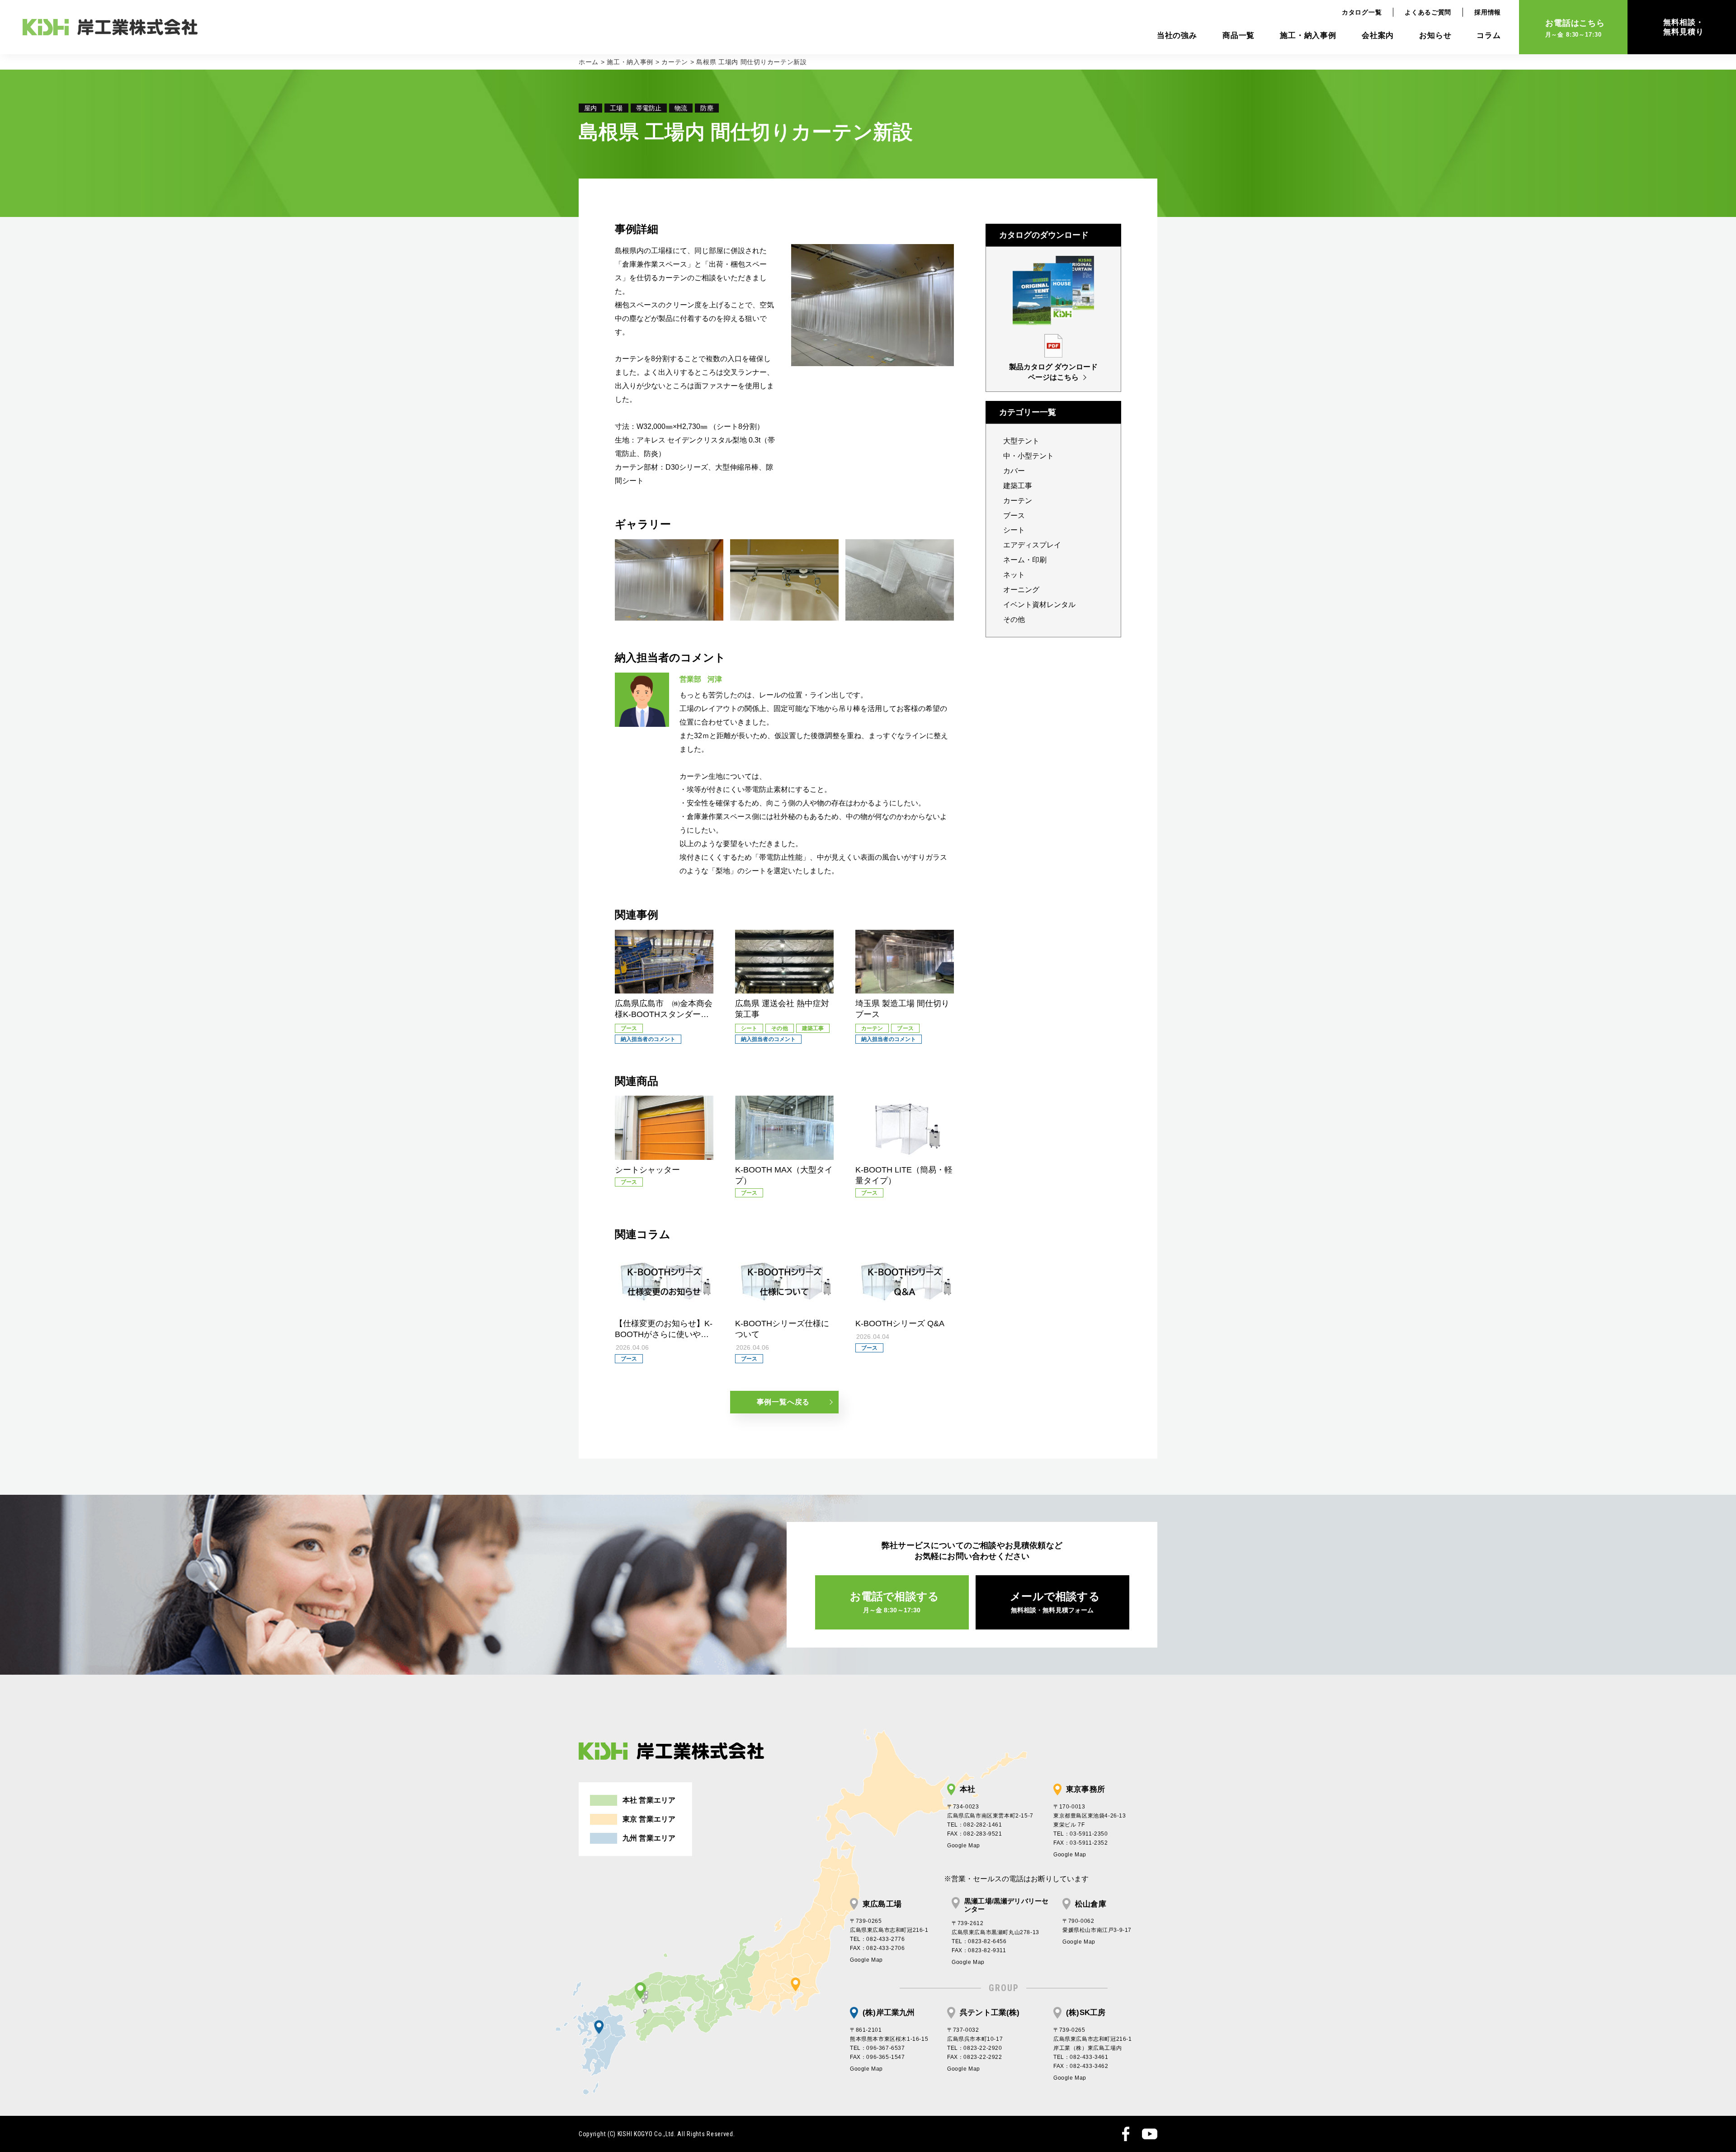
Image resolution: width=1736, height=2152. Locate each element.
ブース (1014, 516)
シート (1014, 530)
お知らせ (1435, 35)
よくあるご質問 (1428, 12)
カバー (1014, 471)
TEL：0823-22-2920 (975, 2048)
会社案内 (1378, 35)
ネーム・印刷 (1025, 560)
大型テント (1021, 441)
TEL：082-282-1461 (975, 1825)
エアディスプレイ (1032, 545)
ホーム (589, 62)
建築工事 (1018, 486)
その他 (1014, 619)
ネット (1014, 575)
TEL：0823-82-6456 (979, 1941)
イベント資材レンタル (1039, 605)
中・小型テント (1028, 456)
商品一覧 (1238, 35)
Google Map (964, 1846)
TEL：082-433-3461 (1081, 2057)
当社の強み (1177, 35)
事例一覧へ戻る (783, 1402)
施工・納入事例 (1308, 35)
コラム (1489, 35)
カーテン (675, 62)
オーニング (1021, 590)
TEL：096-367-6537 (877, 2048)
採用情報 (1488, 12)
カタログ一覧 (1362, 12)
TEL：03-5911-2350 (1081, 1834)
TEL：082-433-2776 (877, 1939)
